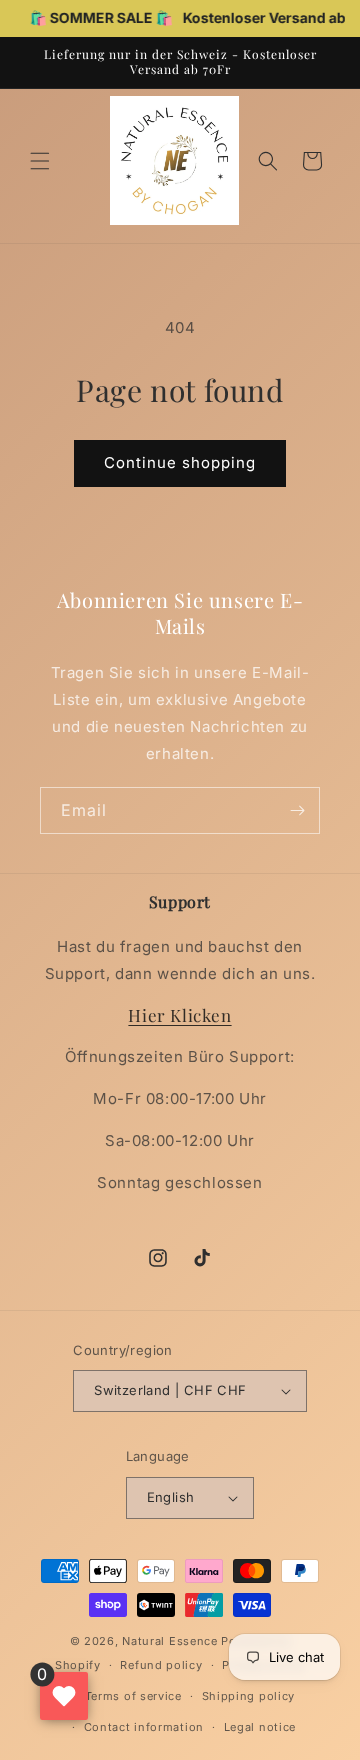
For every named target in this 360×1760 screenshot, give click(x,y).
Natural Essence (171, 1641)
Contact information (144, 1727)
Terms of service (133, 1696)
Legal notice (260, 1727)
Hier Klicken (179, 1015)
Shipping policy (249, 1696)
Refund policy (161, 1665)
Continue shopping (180, 462)
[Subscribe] (297, 810)
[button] (40, 161)
